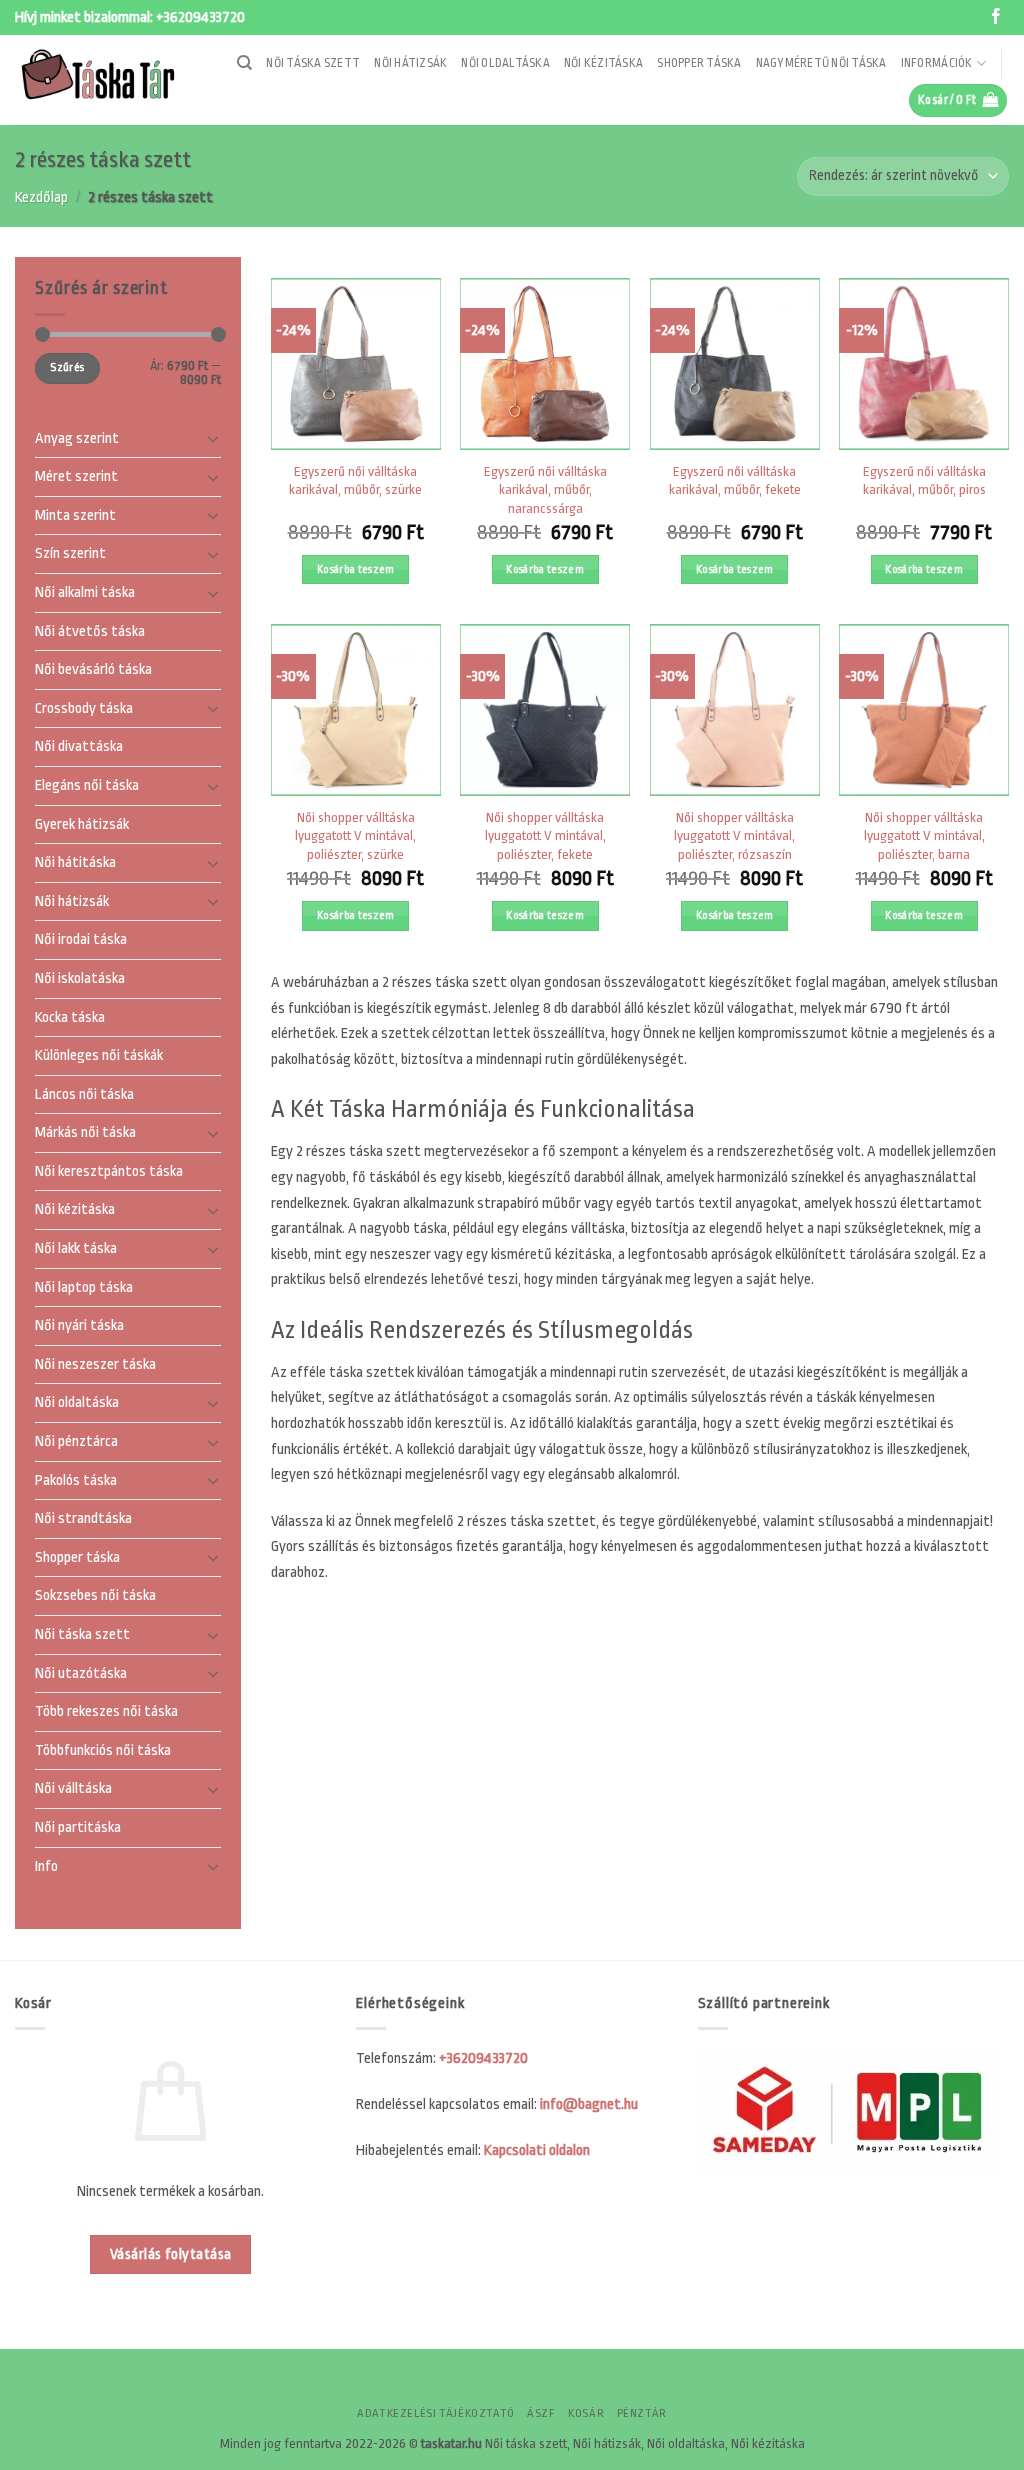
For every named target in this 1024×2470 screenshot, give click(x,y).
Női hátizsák (410, 63)
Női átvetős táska (90, 631)
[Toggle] (213, 439)
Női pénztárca (76, 1441)
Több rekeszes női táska (106, 1712)
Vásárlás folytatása (171, 2254)
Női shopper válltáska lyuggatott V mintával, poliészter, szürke (355, 836)
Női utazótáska (81, 1673)
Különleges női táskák (99, 1055)
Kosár (586, 2413)
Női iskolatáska (80, 978)
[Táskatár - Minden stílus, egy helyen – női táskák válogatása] (104, 80)
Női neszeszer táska (95, 1364)
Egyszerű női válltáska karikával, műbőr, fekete (735, 481)
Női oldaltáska (505, 63)
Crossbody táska (84, 708)
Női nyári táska (79, 1326)
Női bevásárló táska (93, 670)
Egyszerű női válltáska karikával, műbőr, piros (924, 481)
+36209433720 (200, 17)
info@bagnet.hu (589, 2104)
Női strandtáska (83, 1519)
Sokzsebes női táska (95, 1596)
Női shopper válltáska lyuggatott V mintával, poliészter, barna (924, 836)
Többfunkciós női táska (103, 1750)
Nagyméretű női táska (821, 63)
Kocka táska (70, 1017)
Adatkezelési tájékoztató (436, 2413)
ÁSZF (541, 2413)
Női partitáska (78, 1827)
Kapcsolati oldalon (537, 2150)
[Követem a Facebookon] (996, 17)
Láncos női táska (84, 1094)
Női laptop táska (84, 1287)
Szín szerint (70, 554)
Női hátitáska (75, 863)
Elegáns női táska (87, 785)
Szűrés (67, 368)
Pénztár (642, 2413)
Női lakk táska (76, 1248)
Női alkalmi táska (85, 592)
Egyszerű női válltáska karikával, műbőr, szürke (355, 481)
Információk (937, 63)
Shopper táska (699, 63)
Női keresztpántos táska (109, 1171)
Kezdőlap (41, 197)
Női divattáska (79, 747)
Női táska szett (313, 63)
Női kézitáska (603, 63)
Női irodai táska (81, 940)
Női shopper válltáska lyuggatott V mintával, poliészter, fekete (545, 836)
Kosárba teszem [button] (356, 569)
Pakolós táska (76, 1480)
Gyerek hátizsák (82, 824)
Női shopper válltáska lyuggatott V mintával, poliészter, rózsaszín (734, 836)
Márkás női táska (85, 1133)
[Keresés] (244, 63)
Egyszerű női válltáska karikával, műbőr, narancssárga (545, 490)
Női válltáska (73, 1789)
